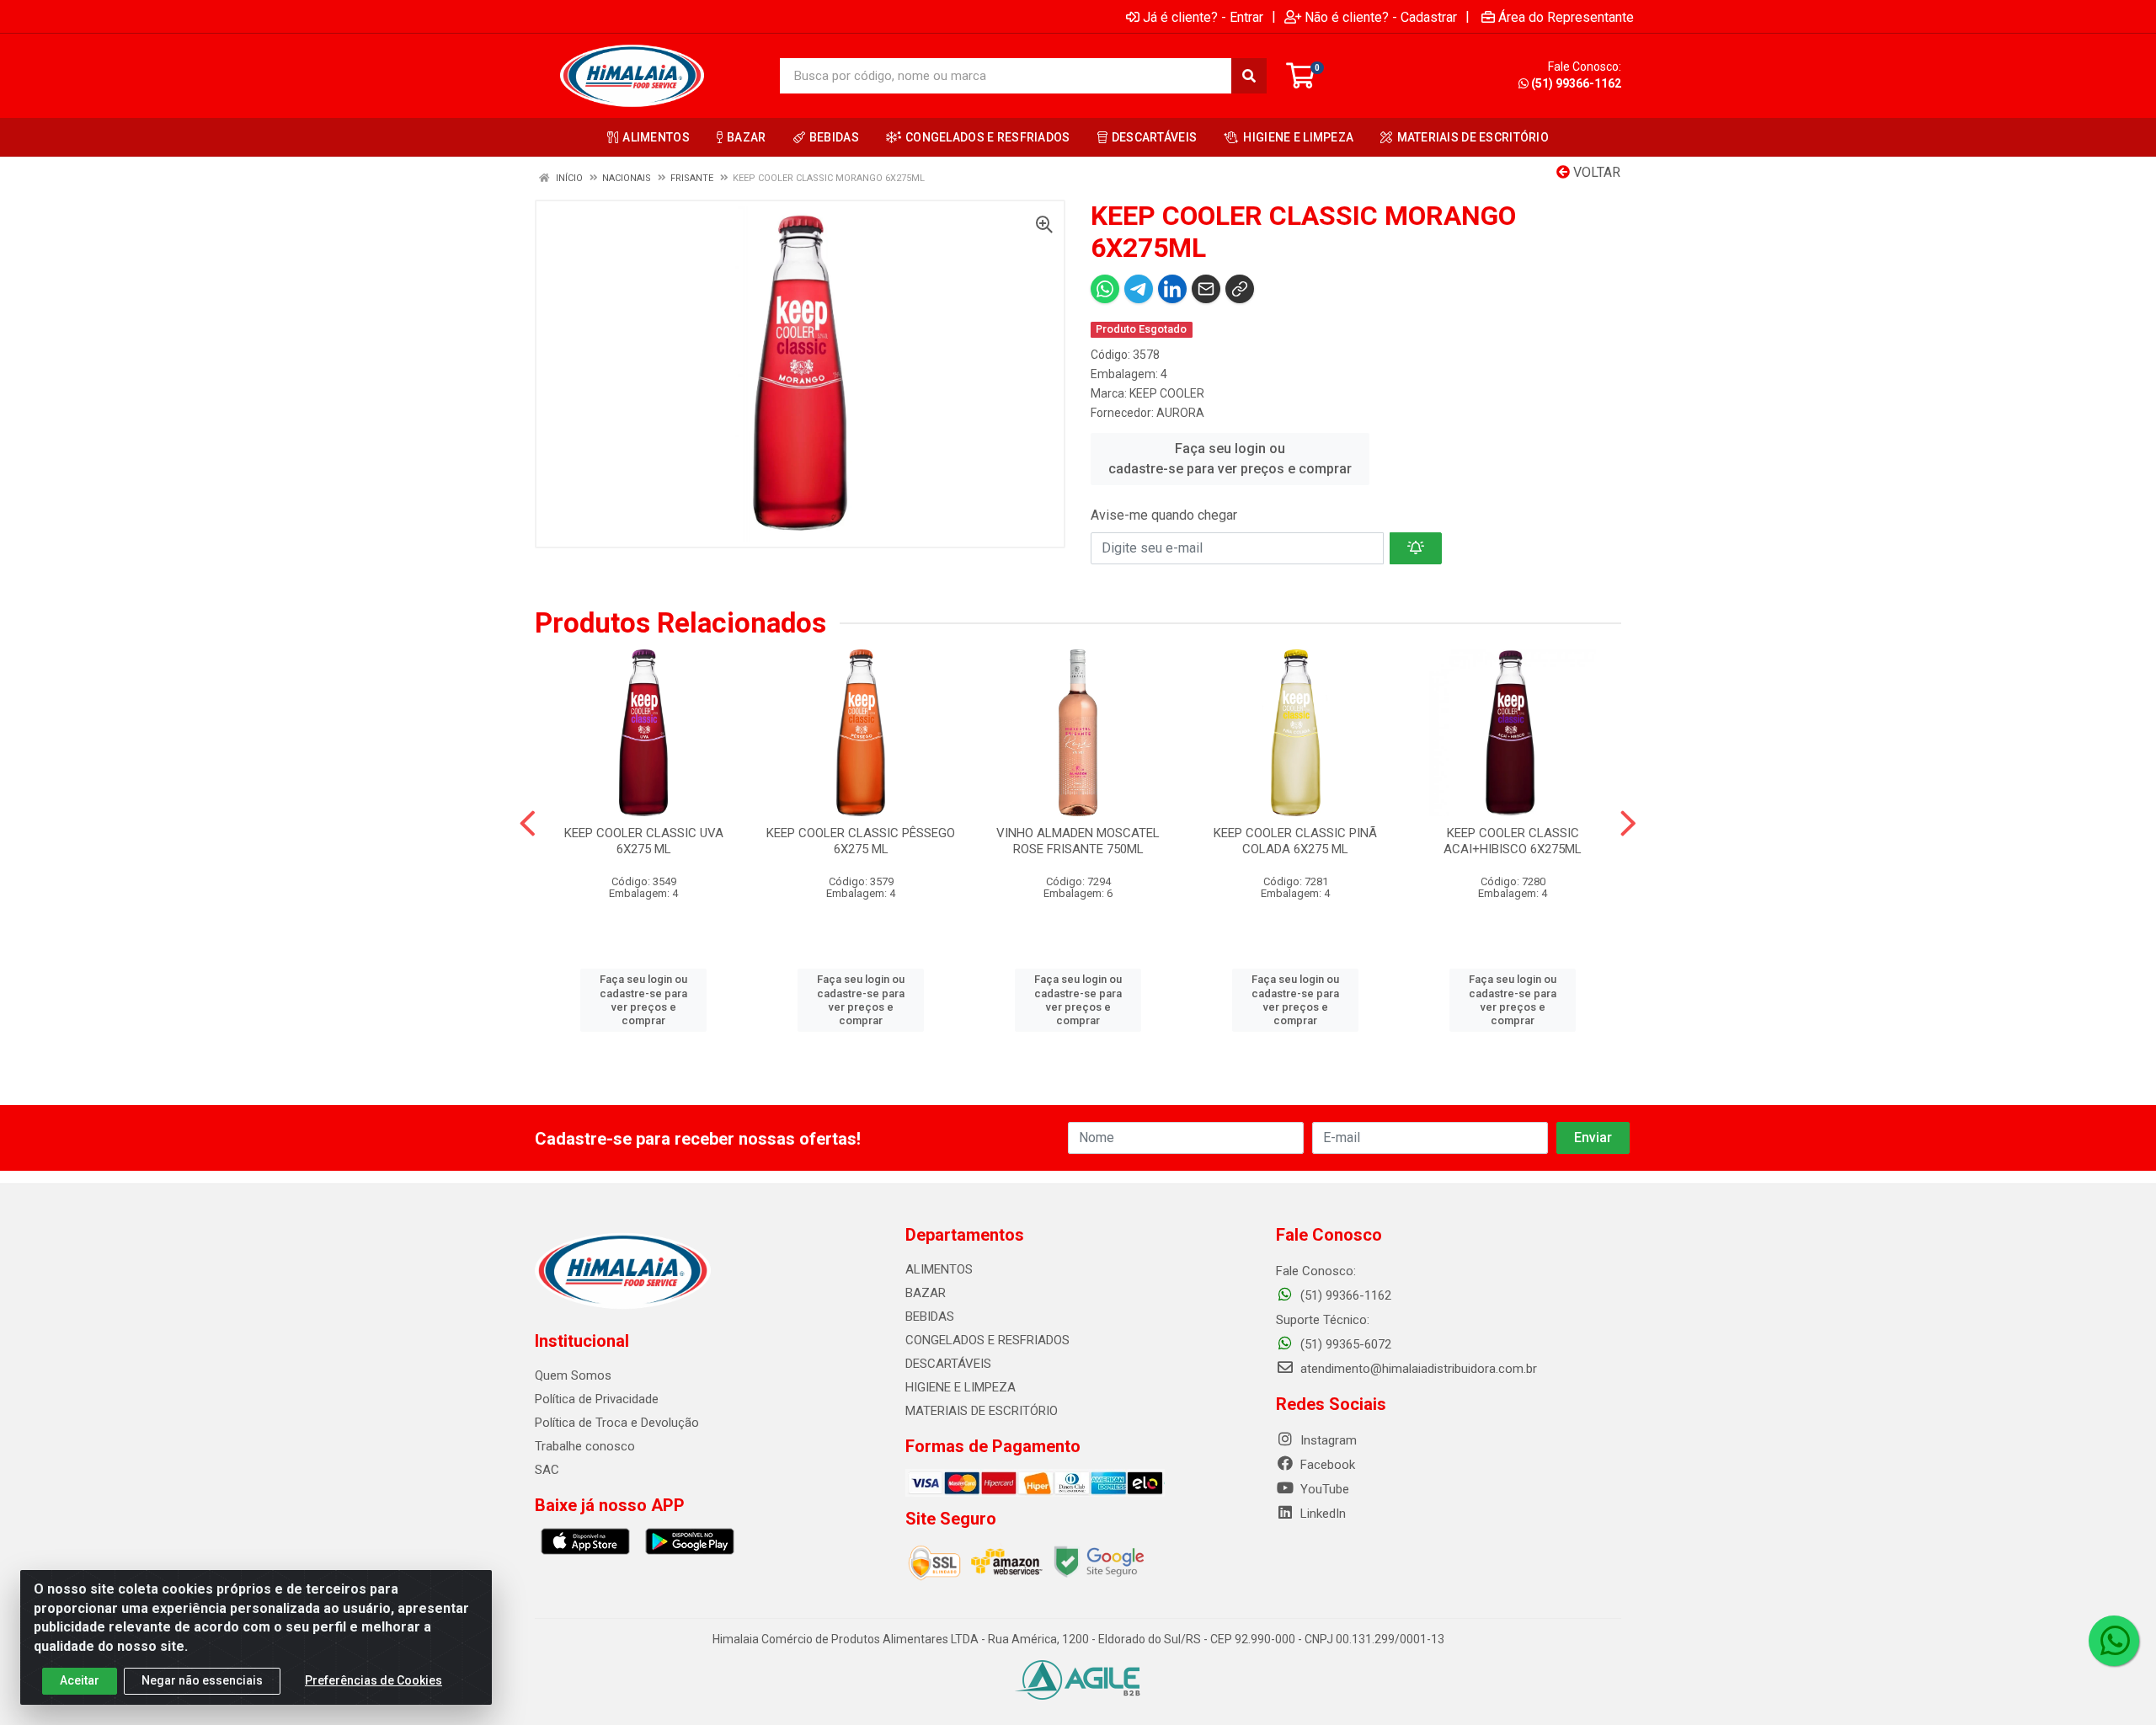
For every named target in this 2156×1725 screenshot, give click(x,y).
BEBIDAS (930, 1316)
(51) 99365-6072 (1344, 1344)
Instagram (1327, 1440)
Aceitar (80, 1680)
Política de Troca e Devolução (617, 1423)
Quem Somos (573, 1375)
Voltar (1595, 172)
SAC (547, 1470)
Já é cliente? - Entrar (1203, 17)
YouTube (1323, 1489)
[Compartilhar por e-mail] (1206, 289)
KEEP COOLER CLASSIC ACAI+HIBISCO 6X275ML (1513, 841)
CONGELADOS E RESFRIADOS (987, 1340)
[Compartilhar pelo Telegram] (1139, 289)
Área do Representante (1566, 17)
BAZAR (926, 1293)
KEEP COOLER (1167, 393)
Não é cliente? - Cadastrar (1381, 17)
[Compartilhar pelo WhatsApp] (1105, 289)
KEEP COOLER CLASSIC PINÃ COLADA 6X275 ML (1295, 841)
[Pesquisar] (1249, 76)
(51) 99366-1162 (1576, 83)
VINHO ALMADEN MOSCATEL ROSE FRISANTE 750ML (1078, 841)
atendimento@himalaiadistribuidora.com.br (1419, 1369)
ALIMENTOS (939, 1269)
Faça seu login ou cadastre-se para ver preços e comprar (1230, 459)
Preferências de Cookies (374, 1680)
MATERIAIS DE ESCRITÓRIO (982, 1411)
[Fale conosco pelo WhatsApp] (2114, 1641)
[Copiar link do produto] (1240, 289)
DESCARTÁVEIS (948, 1364)
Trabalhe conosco (585, 1446)
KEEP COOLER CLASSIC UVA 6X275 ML (644, 841)
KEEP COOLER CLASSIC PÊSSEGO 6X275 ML (861, 841)
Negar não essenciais (202, 1680)
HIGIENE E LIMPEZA (961, 1387)
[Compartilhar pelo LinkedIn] (1172, 289)
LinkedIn (1321, 1514)
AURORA (1180, 413)
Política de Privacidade (597, 1399)
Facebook (1326, 1465)
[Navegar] (528, 824)
